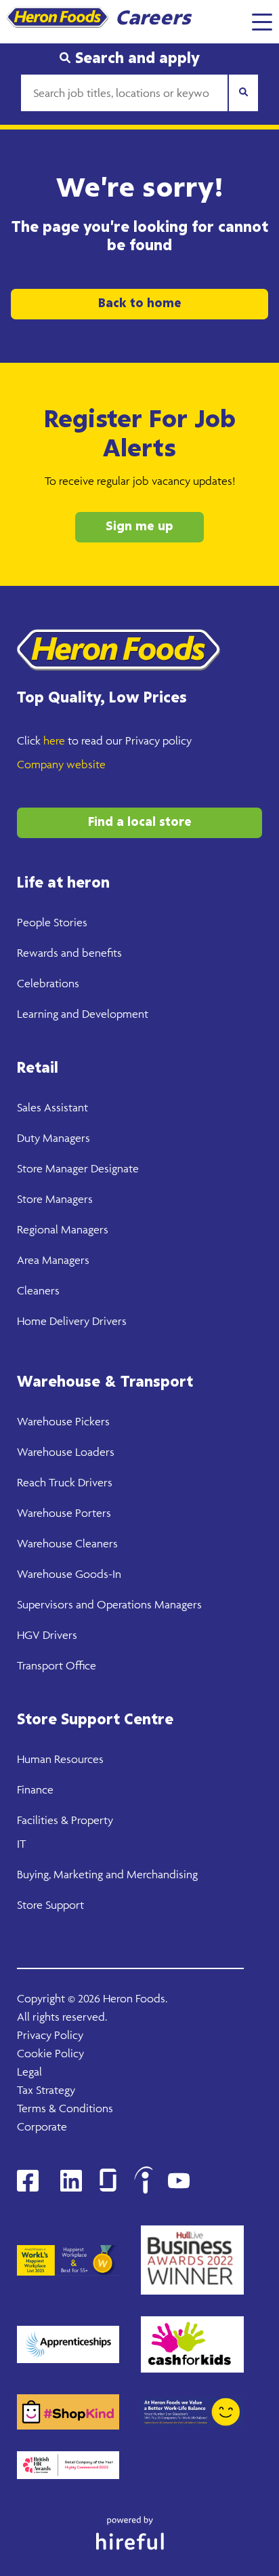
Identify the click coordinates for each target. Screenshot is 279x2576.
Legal (29, 2072)
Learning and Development (83, 1014)
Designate (113, 1168)
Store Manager (52, 1168)
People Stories (52, 922)
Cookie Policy (50, 2053)
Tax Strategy (46, 2090)
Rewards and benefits (69, 953)
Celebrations (48, 983)
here (54, 740)
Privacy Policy (50, 2035)
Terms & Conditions (65, 2108)
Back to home (140, 304)
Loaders (93, 1452)
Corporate (42, 2126)
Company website (61, 764)
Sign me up (139, 527)
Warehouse (45, 1421)
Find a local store (140, 823)
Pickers (91, 1421)
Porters (92, 1513)
